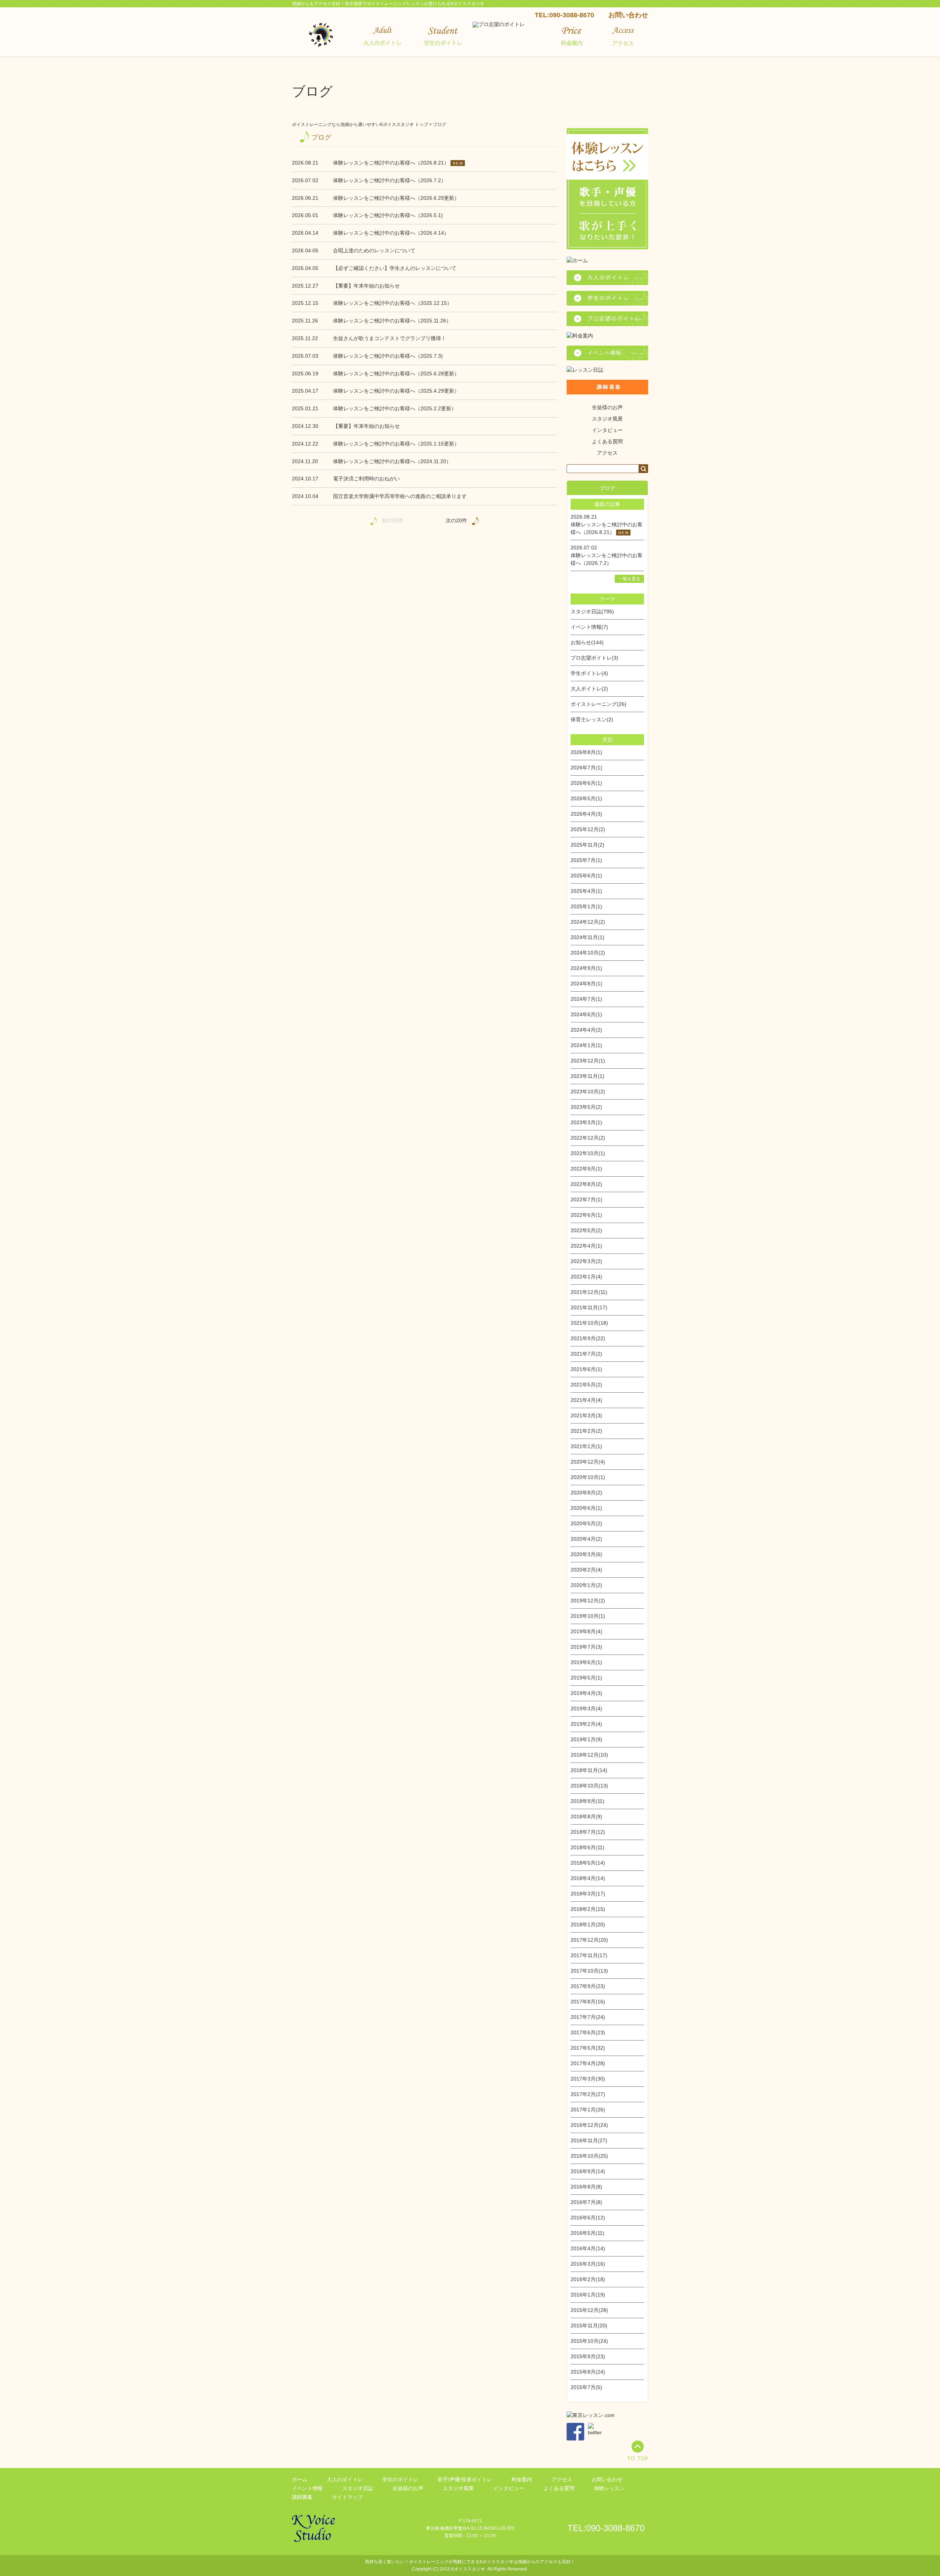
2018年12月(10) (589, 1755)
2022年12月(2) (588, 1138)
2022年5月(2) (586, 1230)
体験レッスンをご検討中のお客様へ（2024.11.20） (392, 461)
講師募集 (302, 2497)
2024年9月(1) (586, 968)
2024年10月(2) (588, 953)
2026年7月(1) (586, 768)
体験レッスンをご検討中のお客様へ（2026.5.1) (388, 215)
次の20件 (456, 520)
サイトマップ (347, 2497)
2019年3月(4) (586, 1709)
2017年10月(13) (589, 1971)
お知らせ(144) (587, 642)
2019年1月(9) (586, 1739)
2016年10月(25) (589, 2156)
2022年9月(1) (586, 1169)
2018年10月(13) (589, 1786)
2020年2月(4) (586, 1570)
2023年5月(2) (586, 1107)
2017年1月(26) (588, 2110)
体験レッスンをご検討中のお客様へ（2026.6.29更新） (396, 198)
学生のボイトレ (400, 2479)
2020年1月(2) (586, 1585)
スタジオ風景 (607, 419)
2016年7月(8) (586, 2202)
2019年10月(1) (588, 1616)
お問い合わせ (628, 15)
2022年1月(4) (586, 1277)
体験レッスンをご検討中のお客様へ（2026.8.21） (391, 163)
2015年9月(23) (588, 2356)
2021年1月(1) (586, 1446)
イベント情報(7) (589, 627)
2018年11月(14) (589, 1770)
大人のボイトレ (345, 2479)
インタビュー (607, 430)
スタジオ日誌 (358, 2488)
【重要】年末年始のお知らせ (366, 286)
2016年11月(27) (589, 2140)
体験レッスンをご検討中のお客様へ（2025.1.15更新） (396, 444)
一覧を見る (629, 579)
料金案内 (522, 2479)
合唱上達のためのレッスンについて (374, 250)
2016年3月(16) (588, 2264)
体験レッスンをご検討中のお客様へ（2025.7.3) (388, 356)
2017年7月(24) (588, 2017)
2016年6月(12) (588, 2218)
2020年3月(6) (586, 1554)
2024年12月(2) (588, 922)
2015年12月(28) (589, 2310)
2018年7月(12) (588, 1832)
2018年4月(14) (588, 1878)
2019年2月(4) (586, 1724)
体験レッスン (609, 2488)
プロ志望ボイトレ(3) (594, 658)
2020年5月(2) (586, 1523)
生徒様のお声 (607, 407)
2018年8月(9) (586, 1816)
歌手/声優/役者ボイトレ (465, 2479)
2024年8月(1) (586, 984)
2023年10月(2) (588, 1092)
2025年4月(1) (586, 891)
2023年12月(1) (588, 1061)
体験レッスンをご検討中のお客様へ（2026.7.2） (390, 180)
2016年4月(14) (588, 2248)
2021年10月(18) (589, 1323)
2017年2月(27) (588, 2094)
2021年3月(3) (586, 1415)
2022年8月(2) (586, 1184)
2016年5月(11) (587, 2233)
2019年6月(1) (586, 1662)
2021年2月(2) (586, 1431)
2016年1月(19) (588, 2295)
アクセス (607, 453)
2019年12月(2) (588, 1601)
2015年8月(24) (588, 2372)
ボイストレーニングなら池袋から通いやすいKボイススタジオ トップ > (362, 125)
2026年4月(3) (586, 814)
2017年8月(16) (588, 2002)
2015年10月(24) (589, 2341)
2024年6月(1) (586, 1014)
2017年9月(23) (588, 1986)
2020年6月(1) (586, 1508)
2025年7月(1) (586, 860)
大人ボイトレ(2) (589, 689)
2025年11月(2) (587, 845)
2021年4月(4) (586, 1400)
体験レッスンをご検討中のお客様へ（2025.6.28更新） (396, 374)
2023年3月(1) (586, 1122)
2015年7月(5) (586, 2387)
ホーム (300, 2479)
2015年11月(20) (589, 2326)
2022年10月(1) (588, 1153)
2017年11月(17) (589, 1955)
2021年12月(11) (589, 1292)
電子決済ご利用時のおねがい (366, 479)
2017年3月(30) (588, 2079)
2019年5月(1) (586, 1678)
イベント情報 (307, 2488)
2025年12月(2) (588, 829)
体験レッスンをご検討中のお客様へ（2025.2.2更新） (395, 408)
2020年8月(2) (586, 1493)
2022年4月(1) (586, 1246)
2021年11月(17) (589, 1307)
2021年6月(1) (586, 1369)
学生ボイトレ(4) (589, 673)
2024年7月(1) (586, 999)
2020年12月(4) (588, 1462)
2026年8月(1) (586, 752)
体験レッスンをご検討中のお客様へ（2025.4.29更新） (396, 391)
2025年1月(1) (586, 906)
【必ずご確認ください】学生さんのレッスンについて (395, 268)
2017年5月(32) (588, 2048)
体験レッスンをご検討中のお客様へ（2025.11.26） (392, 321)
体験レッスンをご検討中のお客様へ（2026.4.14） (391, 233)
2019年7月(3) (586, 1647)
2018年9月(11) (587, 1801)
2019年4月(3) (586, 1693)
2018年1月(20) (588, 1924)
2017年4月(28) (588, 2063)
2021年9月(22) (588, 1338)
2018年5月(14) (588, 1863)
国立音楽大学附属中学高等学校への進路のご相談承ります (400, 496)
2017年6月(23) (588, 2032)
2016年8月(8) (586, 2187)
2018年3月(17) (588, 1894)
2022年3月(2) (586, 1261)
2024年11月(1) (587, 937)
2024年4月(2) (586, 1030)
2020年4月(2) (586, 1539)
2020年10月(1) (588, 1477)
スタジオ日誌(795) (592, 611)
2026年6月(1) (586, 783)
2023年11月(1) (587, 1076)
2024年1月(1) (586, 1045)
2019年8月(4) (586, 1631)
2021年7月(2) (586, 1354)
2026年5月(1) (586, 798)
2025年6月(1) (586, 876)
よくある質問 (607, 441)
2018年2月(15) (588, 1909)
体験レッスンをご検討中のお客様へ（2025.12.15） (393, 303)
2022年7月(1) (586, 1199)
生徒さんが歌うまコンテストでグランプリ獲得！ (390, 338)
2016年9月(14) (588, 2171)
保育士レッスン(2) (592, 719)
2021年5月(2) (586, 1385)
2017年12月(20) (589, 1940)
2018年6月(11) (587, 1847)
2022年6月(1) (586, 1215)
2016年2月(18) (588, 2279)
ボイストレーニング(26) (599, 704)
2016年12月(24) (589, 2125)
